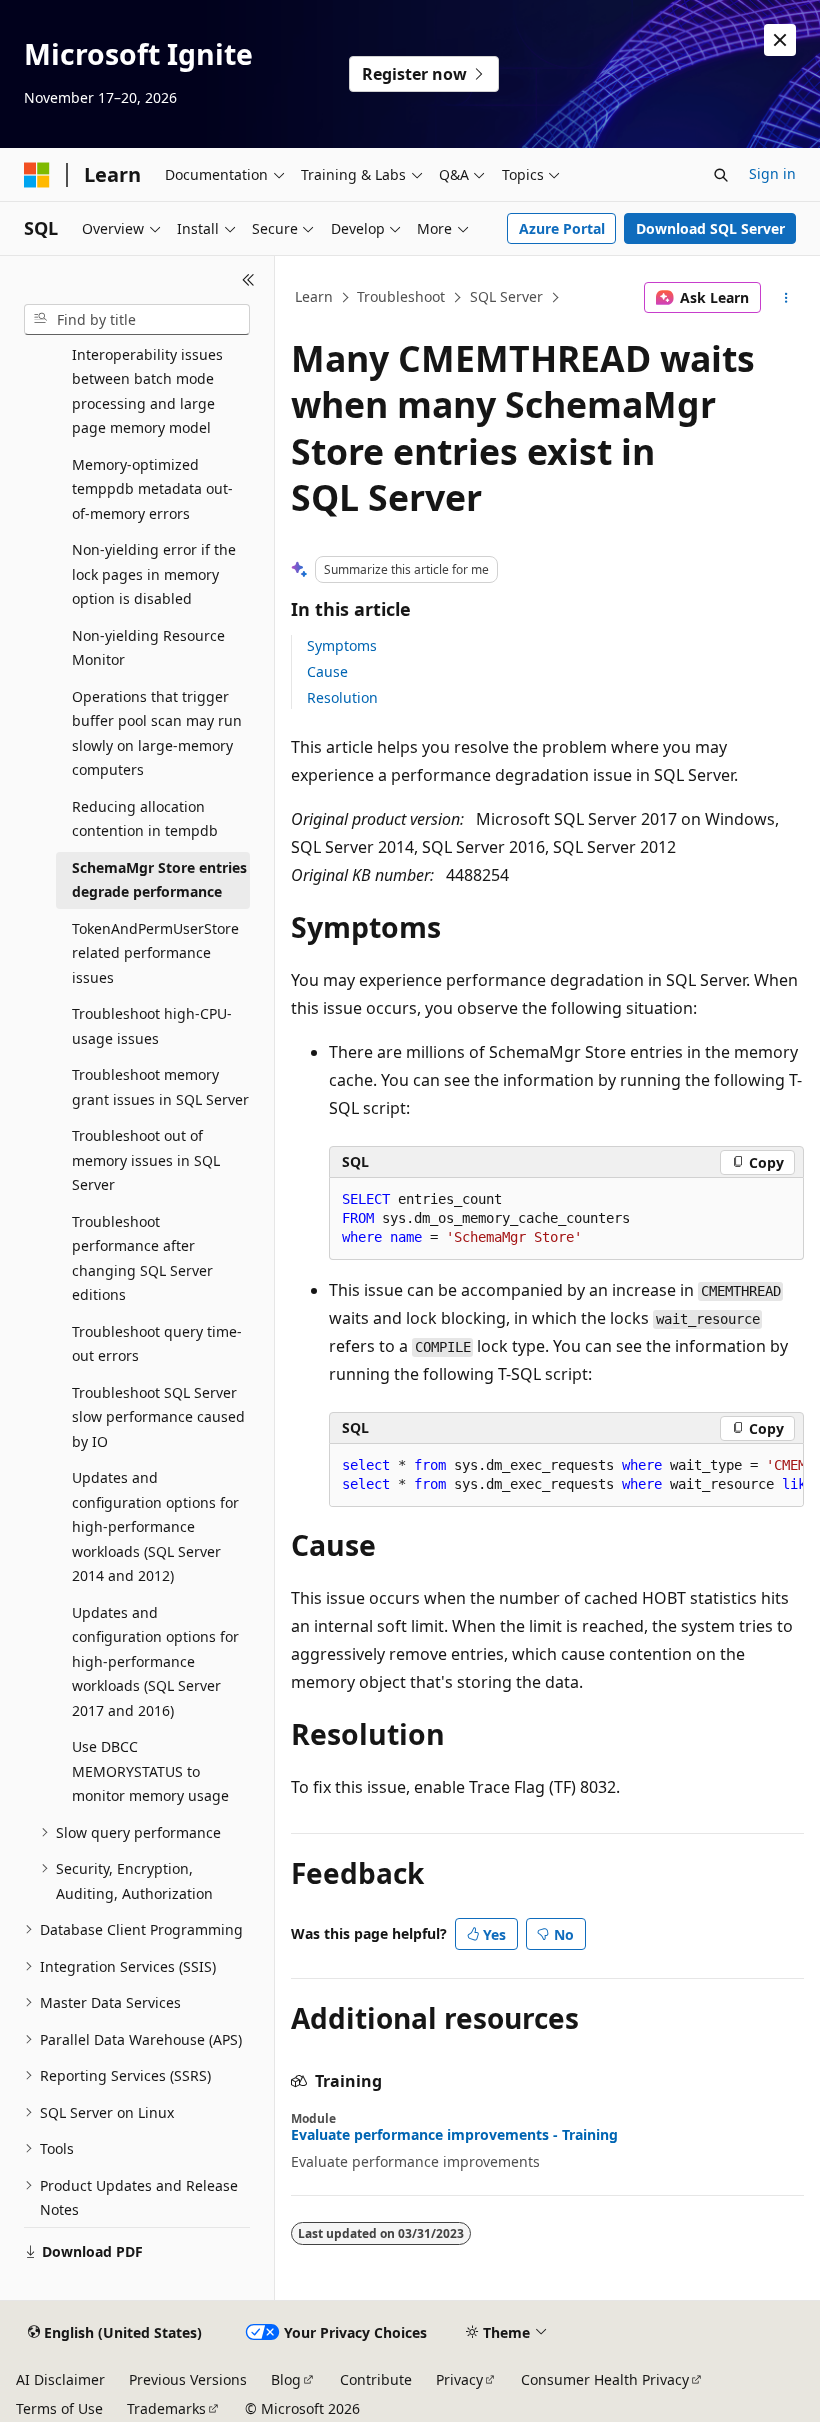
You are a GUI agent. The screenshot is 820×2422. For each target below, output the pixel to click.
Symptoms (342, 645)
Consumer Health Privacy (605, 2379)
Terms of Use (59, 2408)
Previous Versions (188, 2379)
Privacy (459, 2379)
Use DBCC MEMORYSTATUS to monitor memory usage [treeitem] (150, 1771)
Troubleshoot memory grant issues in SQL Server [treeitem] (160, 1087)
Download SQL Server (710, 228)
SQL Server (506, 296)
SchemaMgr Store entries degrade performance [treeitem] (159, 880)
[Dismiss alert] (780, 40)
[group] (566, 1475)
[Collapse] (248, 280)
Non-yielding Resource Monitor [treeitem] (148, 648)
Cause (327, 671)
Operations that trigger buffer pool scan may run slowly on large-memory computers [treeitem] (157, 733)
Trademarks (166, 2408)
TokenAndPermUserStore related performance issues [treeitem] (155, 953)
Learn (314, 296)
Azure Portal (562, 228)
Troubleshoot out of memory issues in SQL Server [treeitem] (146, 1160)
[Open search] (721, 175)
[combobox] (137, 320)
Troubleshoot (401, 296)
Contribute (376, 2379)
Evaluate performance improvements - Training (454, 2135)
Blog (286, 2379)
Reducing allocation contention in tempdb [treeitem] (145, 819)
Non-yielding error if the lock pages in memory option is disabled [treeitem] (154, 574)
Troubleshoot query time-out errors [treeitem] (157, 1344)
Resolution (342, 697)
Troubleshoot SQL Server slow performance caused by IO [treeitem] (158, 1417)
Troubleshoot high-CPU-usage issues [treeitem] (152, 1026)
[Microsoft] (37, 175)
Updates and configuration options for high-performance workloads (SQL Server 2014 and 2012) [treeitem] (155, 1526)
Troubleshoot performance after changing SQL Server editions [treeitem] (142, 1258)
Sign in (772, 173)
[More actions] (786, 298)
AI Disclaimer (60, 2379)
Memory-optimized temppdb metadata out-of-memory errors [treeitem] (152, 489)
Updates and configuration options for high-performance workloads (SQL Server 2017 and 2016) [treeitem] (155, 1661)
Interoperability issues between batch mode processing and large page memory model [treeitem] (147, 391)
